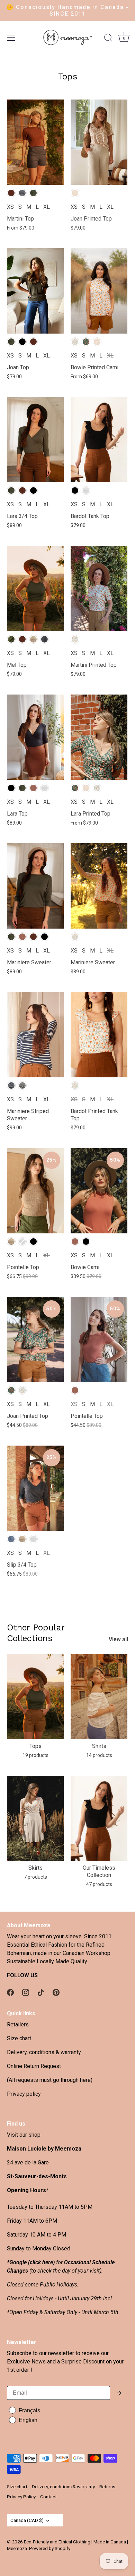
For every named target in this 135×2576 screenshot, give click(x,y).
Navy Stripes (22, 193)
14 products (99, 1755)
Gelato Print (75, 193)
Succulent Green (11, 639)
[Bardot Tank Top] (99, 440)
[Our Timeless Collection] (99, 1818)
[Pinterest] (56, 1992)
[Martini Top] (35, 142)
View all (118, 1639)
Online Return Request (34, 2066)
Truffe (33, 342)
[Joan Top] (35, 291)
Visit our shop (24, 2135)
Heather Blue (11, 1539)
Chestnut (11, 193)
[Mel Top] (35, 588)
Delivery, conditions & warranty (44, 2052)
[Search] (108, 39)
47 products (99, 1884)
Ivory (86, 490)
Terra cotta (33, 788)
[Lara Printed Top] (99, 737)
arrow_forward (119, 2393)
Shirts (99, 1746)
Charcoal (44, 639)
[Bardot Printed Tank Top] (99, 1035)
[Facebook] (10, 1992)
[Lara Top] (35, 737)
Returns (107, 2487)
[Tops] (35, 1697)
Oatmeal (33, 639)
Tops (35, 1746)
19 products (35, 1755)
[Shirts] (99, 1697)
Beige (11, 1242)
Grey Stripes (22, 1085)
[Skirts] (35, 1818)
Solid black (22, 342)
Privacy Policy (21, 2497)
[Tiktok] (41, 1992)
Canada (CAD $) (27, 2520)
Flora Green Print (86, 342)
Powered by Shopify (50, 2548)
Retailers (18, 2024)
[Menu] (11, 38)
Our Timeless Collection (99, 1871)
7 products (35, 1877)
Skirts (35, 1868)
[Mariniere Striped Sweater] (35, 1035)
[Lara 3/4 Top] (35, 440)
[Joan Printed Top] (99, 142)
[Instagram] (26, 1992)
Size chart (19, 2038)
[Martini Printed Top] (99, 588)
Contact (48, 2497)
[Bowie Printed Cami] (99, 291)
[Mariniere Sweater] (35, 886)
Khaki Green (33, 193)
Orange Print (75, 342)
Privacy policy (24, 2094)
